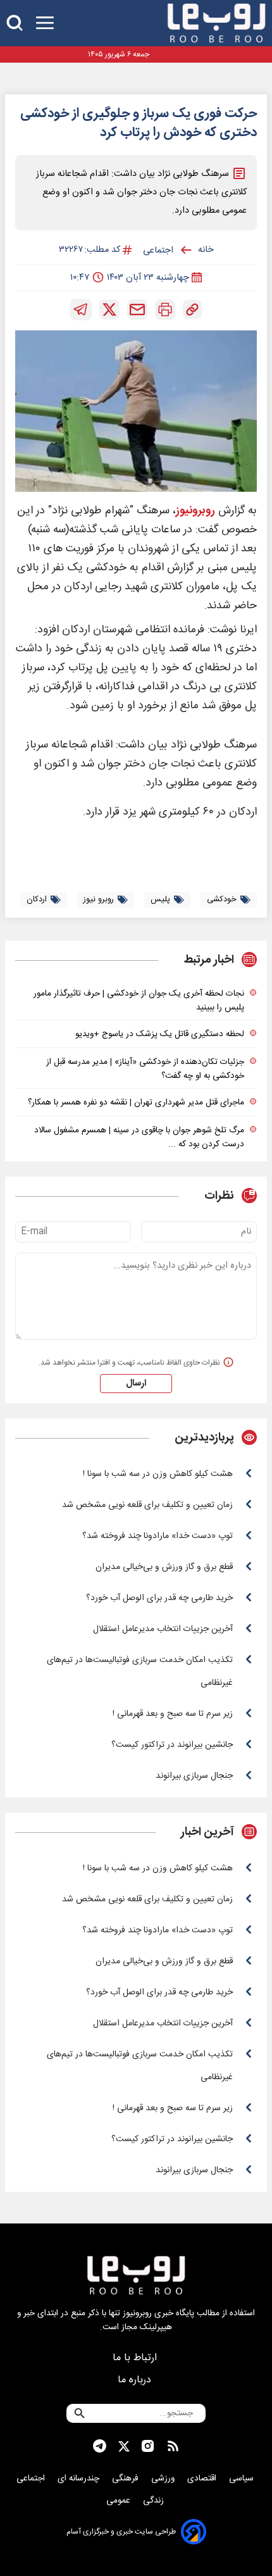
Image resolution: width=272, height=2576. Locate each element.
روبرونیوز (195, 511)
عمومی (120, 2501)
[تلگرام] (81, 309)
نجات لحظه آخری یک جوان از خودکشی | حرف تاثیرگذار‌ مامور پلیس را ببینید (139, 1001)
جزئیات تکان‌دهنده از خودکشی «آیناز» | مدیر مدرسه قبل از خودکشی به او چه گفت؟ (145, 1069)
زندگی (155, 2501)
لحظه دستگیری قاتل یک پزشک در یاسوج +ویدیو (160, 1034)
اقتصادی (203, 2479)
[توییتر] (109, 309)
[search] (15, 23)
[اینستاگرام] (148, 2446)
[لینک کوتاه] (192, 309)
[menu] (45, 23)
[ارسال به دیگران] (137, 309)
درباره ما (136, 2380)
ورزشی (164, 2479)
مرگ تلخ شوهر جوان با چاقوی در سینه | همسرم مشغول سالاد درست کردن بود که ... (139, 1137)
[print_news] (165, 309)
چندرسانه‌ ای (80, 2479)
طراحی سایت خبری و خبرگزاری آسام (121, 2532)
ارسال (136, 1384)
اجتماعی (32, 2479)
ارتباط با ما (136, 2358)
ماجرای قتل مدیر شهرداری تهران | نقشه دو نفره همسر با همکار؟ (136, 1103)
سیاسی (243, 2479)
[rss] (173, 2446)
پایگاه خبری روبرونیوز (158, 2313)
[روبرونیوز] (216, 23)
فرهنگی (127, 2479)
